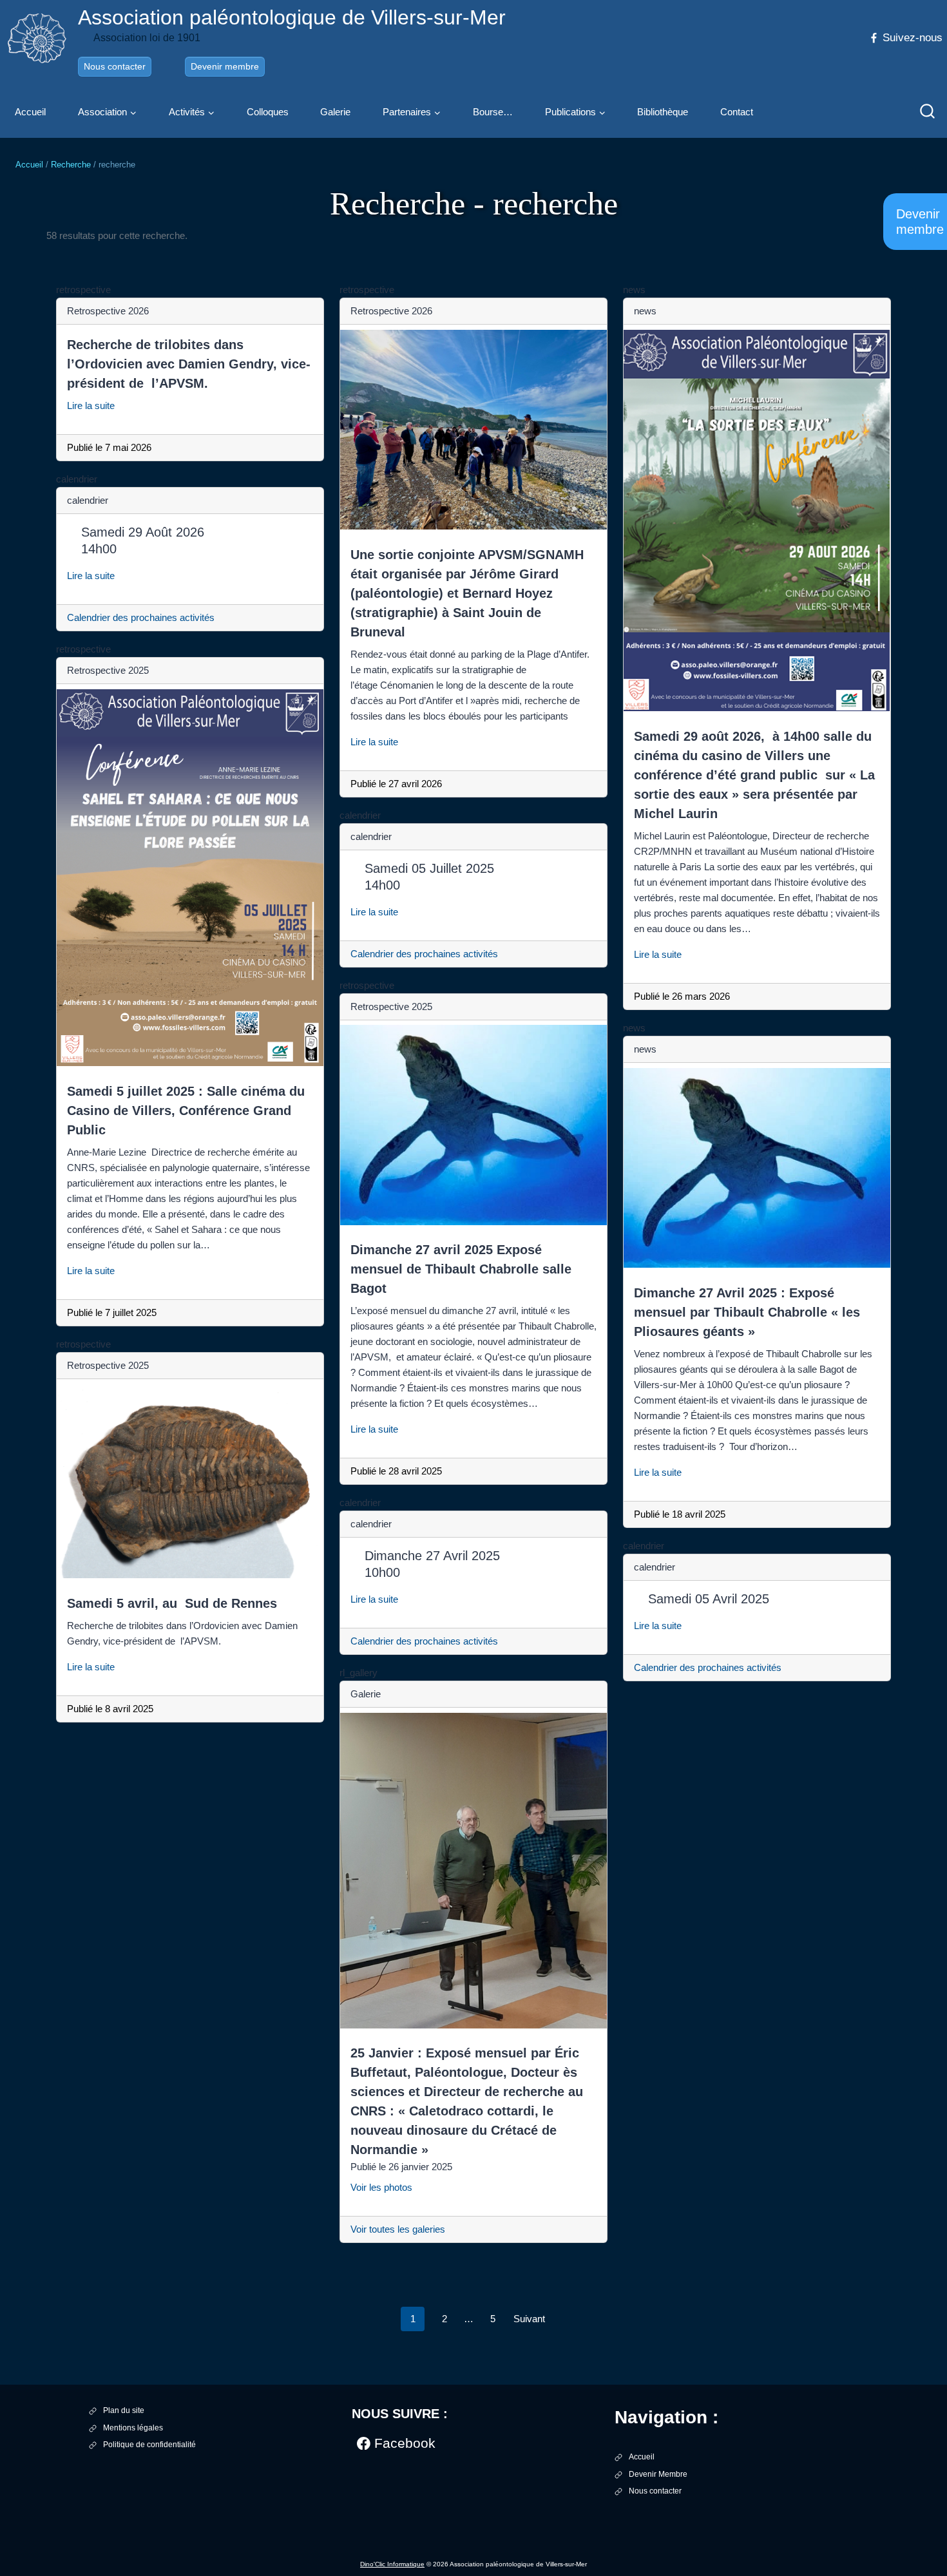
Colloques (268, 112)
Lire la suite (96, 405)
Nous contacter (115, 66)
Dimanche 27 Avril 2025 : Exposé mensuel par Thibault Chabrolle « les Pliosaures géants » (747, 1312)
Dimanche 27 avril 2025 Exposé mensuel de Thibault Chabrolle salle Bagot (461, 1269)
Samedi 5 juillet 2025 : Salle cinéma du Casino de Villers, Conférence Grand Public (186, 1111)
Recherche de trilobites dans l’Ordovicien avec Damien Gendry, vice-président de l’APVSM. (189, 364)
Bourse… (493, 112)
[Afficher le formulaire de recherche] (928, 112)
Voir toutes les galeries (398, 2229)
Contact (737, 112)
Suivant (529, 2319)
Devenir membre (225, 66)
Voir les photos (387, 2187)
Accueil (30, 112)
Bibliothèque (663, 112)
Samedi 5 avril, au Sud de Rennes (172, 1603)
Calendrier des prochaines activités (141, 617)
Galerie (335, 112)
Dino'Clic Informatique (392, 2564)
